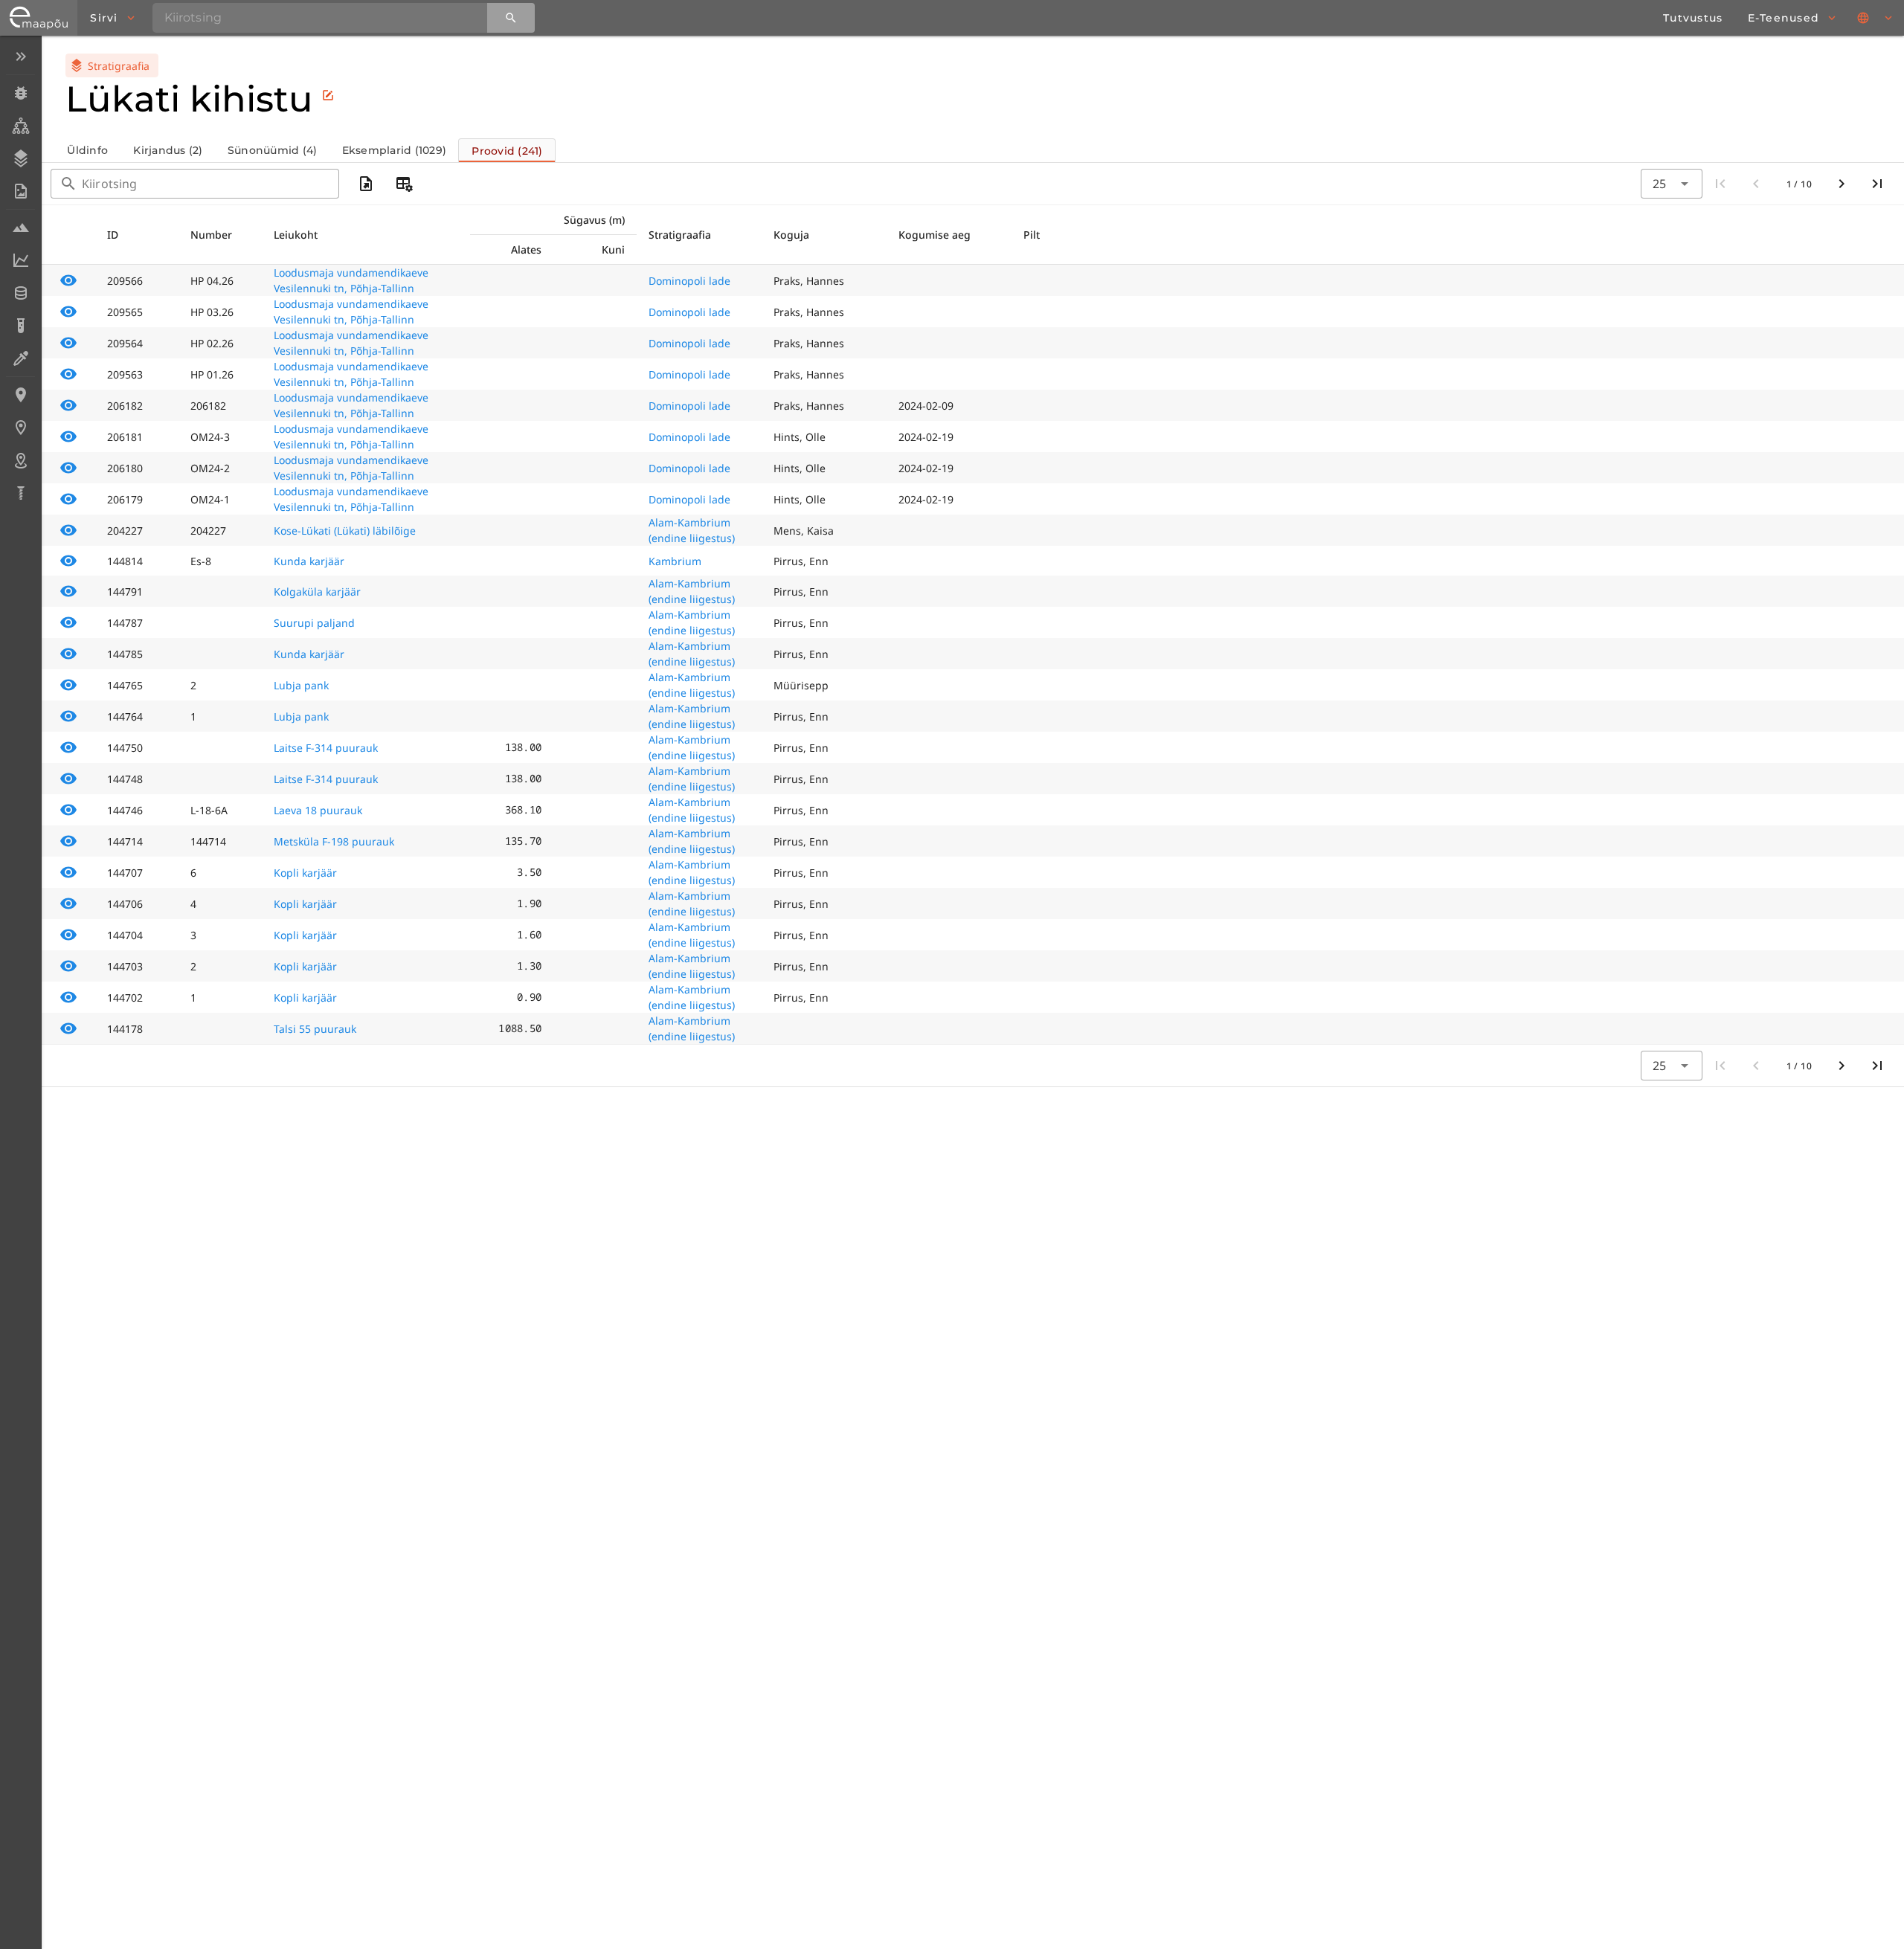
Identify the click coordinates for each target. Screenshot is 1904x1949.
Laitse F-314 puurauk (326, 748)
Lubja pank (301, 685)
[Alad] (20, 460)
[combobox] (1671, 184)
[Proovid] (20, 228)
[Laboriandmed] (20, 260)
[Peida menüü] (20, 57)
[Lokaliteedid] (20, 395)
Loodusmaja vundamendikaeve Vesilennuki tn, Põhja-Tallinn (351, 280)
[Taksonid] (20, 126)
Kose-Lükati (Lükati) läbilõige (345, 531)
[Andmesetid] (20, 293)
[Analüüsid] (20, 326)
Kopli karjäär (305, 873)
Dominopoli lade (689, 281)
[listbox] (20, 276)
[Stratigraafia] (20, 158)
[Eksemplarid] (20, 93)
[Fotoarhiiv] (20, 191)
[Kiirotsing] (511, 18)
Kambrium (675, 561)
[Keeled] (1876, 18)
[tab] (87, 150)
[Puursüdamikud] (20, 493)
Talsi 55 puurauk (315, 1029)
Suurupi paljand (314, 623)
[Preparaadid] (20, 358)
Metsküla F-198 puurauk (334, 841)
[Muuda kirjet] (328, 95)
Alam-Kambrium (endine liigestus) (692, 530)
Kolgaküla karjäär (317, 592)
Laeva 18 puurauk (318, 810)
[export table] (366, 184)
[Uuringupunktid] (20, 428)
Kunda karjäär (309, 561)
